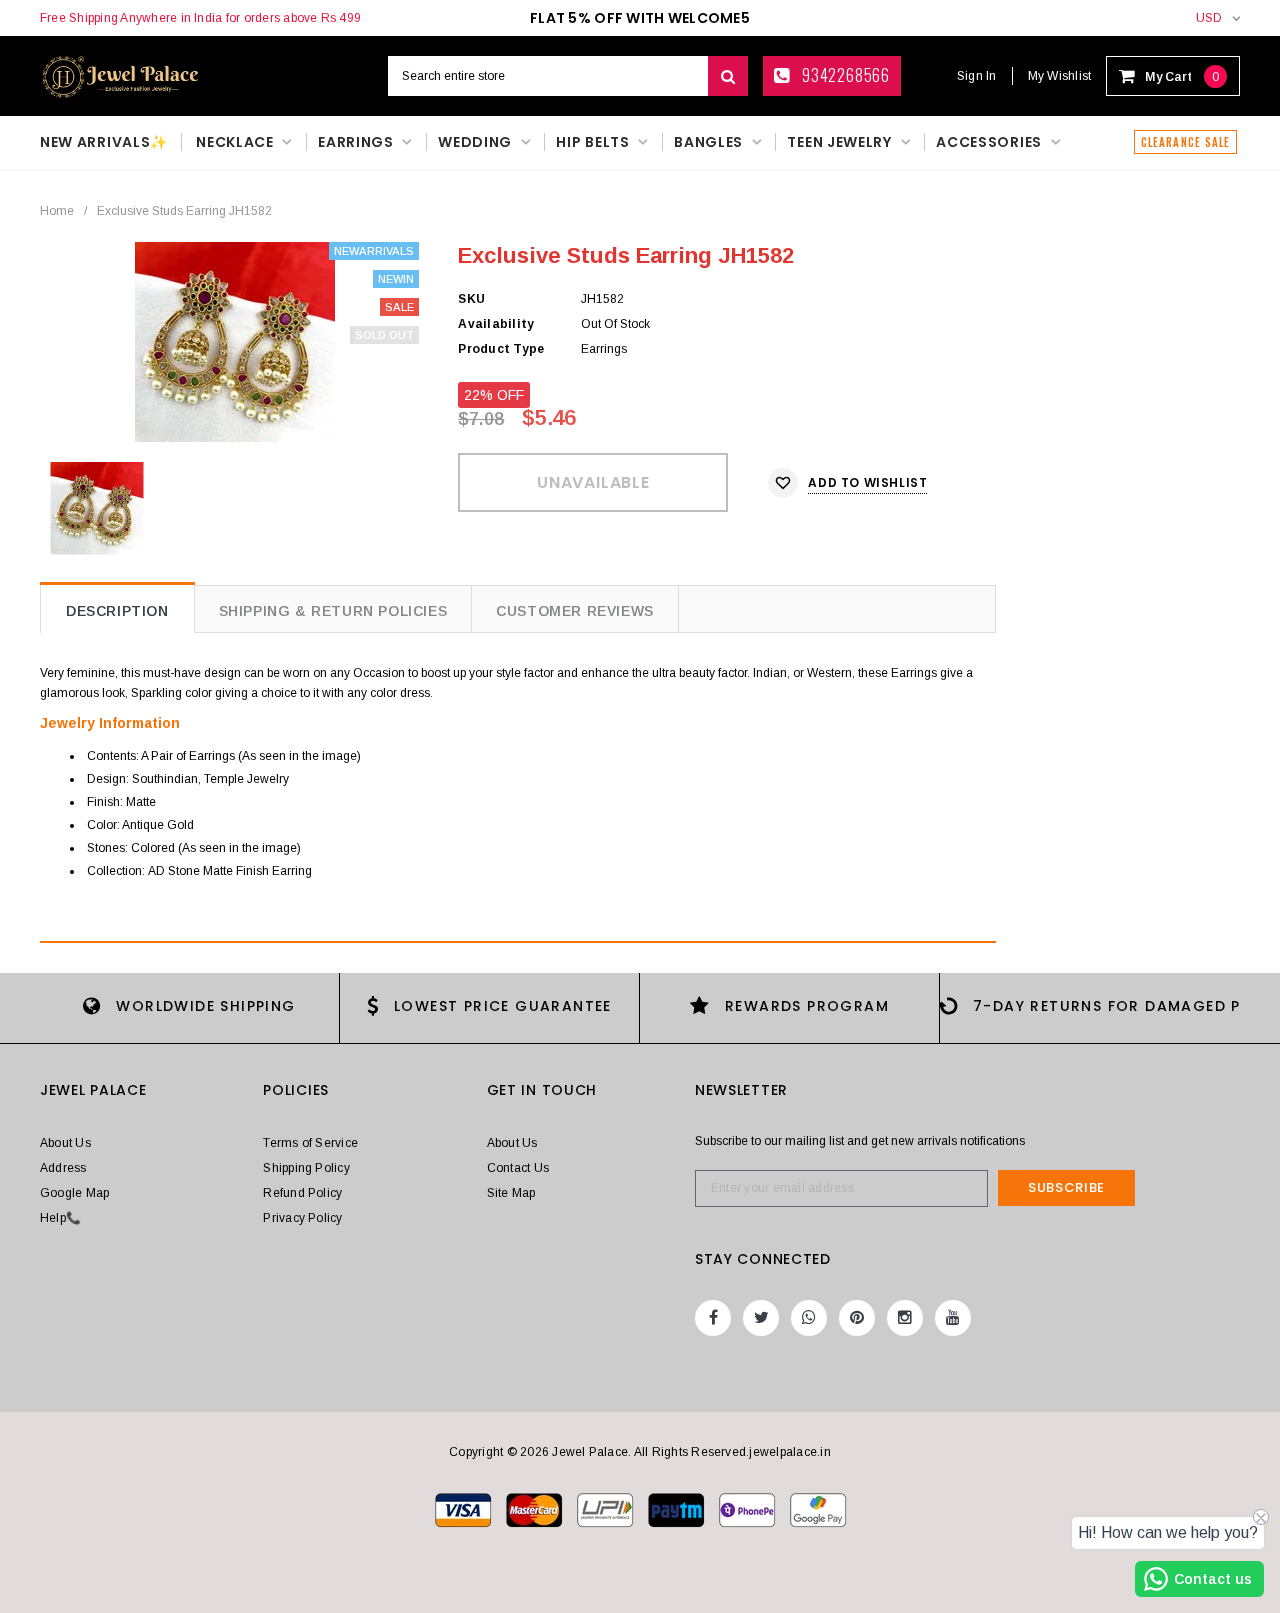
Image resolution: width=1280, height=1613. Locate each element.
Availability (496, 324)
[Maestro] (677, 1509)
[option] (234, 342)
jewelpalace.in (789, 1452)
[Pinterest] (857, 1318)
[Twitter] (761, 1318)
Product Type (501, 349)
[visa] (464, 1509)
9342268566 (844, 75)
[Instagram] (905, 1318)
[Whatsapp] (809, 1318)
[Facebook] (713, 1318)
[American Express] (748, 1509)
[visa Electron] (535, 1509)
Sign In (977, 76)
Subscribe (1066, 1187)
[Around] (818, 1509)
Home (57, 211)
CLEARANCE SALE (1185, 142)
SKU (471, 299)
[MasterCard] (606, 1509)
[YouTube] (953, 1318)
